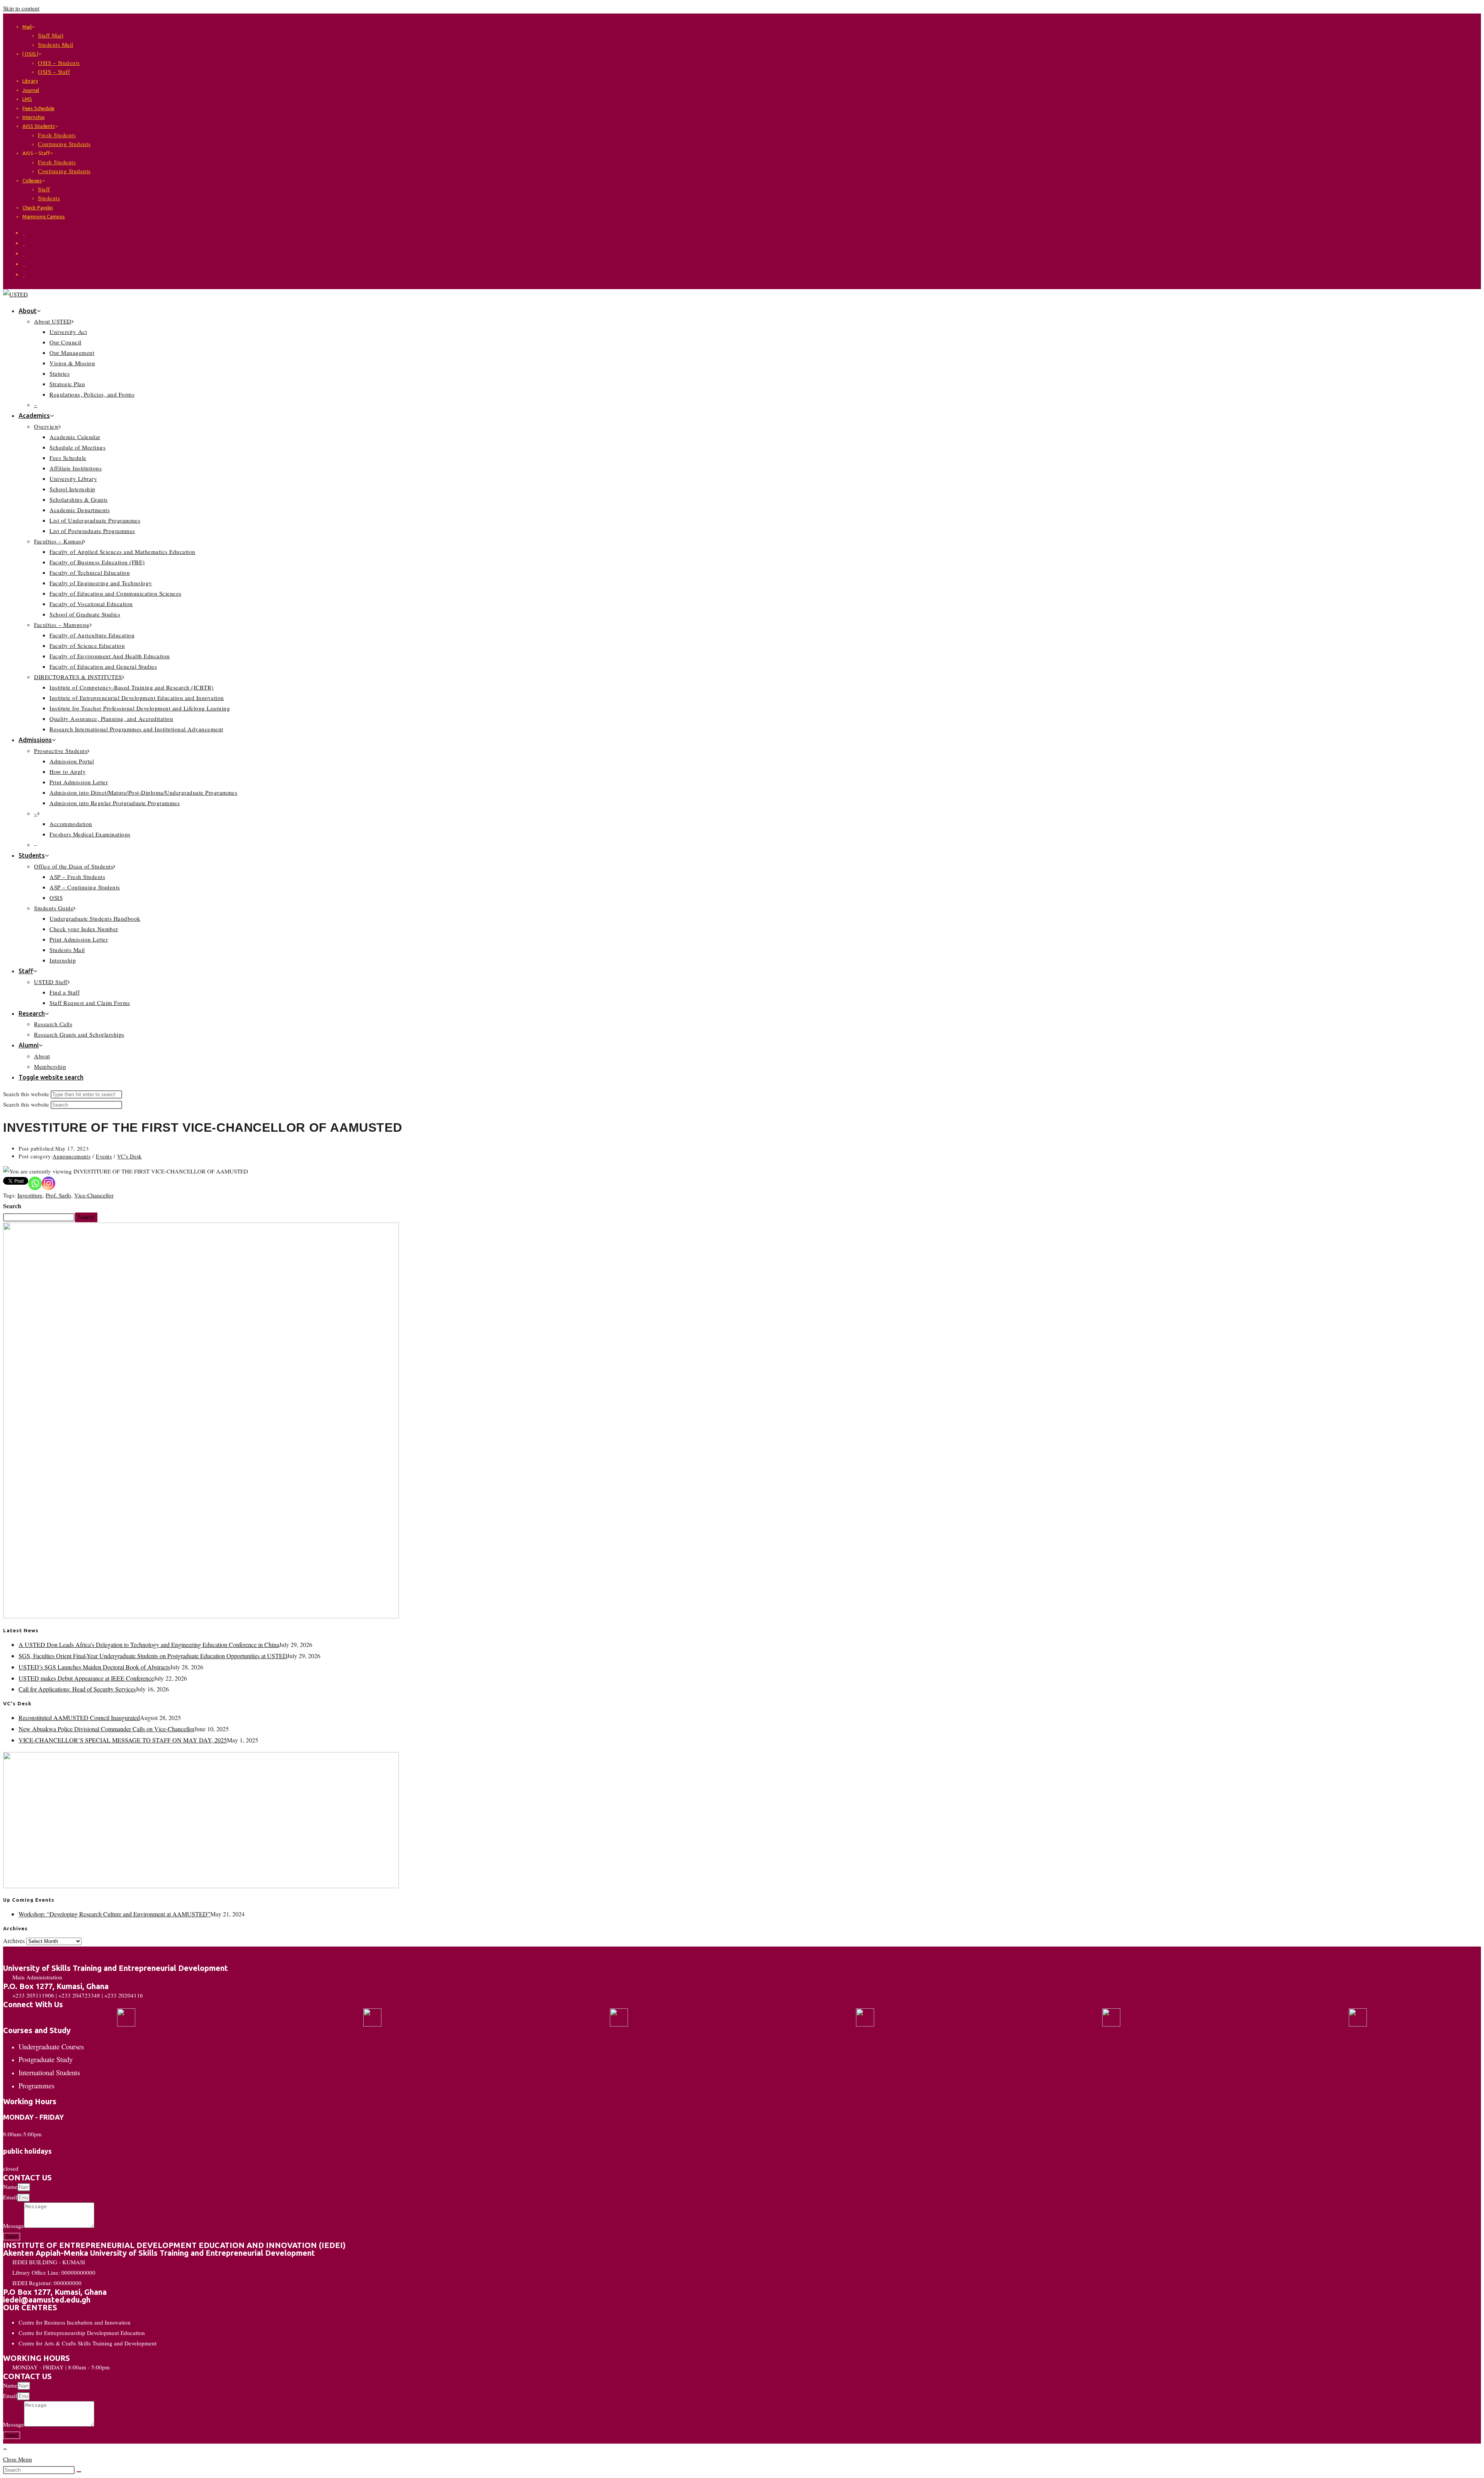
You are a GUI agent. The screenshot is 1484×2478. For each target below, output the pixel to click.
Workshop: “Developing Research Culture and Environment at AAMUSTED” (114, 1914)
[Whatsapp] (35, 1183)
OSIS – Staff (54, 72)
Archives (14, 1941)
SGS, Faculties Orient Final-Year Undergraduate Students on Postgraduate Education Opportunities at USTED (153, 1656)
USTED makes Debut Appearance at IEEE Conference (86, 1678)
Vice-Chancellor (94, 1195)
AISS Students (39, 126)
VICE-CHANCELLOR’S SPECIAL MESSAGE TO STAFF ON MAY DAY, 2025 (123, 1740)
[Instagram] (49, 1183)
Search (12, 1206)
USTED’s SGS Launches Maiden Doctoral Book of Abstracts (94, 1667)
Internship (34, 117)
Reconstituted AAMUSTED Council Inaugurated (79, 1718)
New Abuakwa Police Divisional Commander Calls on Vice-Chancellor (106, 1729)
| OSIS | (30, 54)
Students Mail (56, 44)
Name (10, 2187)
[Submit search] (79, 2472)
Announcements (71, 1156)
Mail (27, 27)
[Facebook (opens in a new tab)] (24, 243)
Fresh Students (57, 135)
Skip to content (21, 8)
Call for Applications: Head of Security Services (77, 1689)
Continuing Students (64, 144)
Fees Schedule (38, 108)
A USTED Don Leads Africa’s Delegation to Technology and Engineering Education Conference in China (149, 1644)
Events (104, 1156)
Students (49, 198)
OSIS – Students (59, 63)
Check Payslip (38, 208)
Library (30, 81)
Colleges (32, 181)
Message (14, 2226)
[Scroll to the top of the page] (5, 2449)
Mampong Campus (44, 216)
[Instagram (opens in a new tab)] (24, 253)
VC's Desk (129, 1156)
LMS (27, 99)
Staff (44, 189)
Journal (31, 90)
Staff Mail (51, 35)
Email (10, 2197)
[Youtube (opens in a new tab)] (24, 274)
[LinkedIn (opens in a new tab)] (24, 264)
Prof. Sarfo (58, 1195)
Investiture (30, 1195)
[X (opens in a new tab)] (24, 232)
